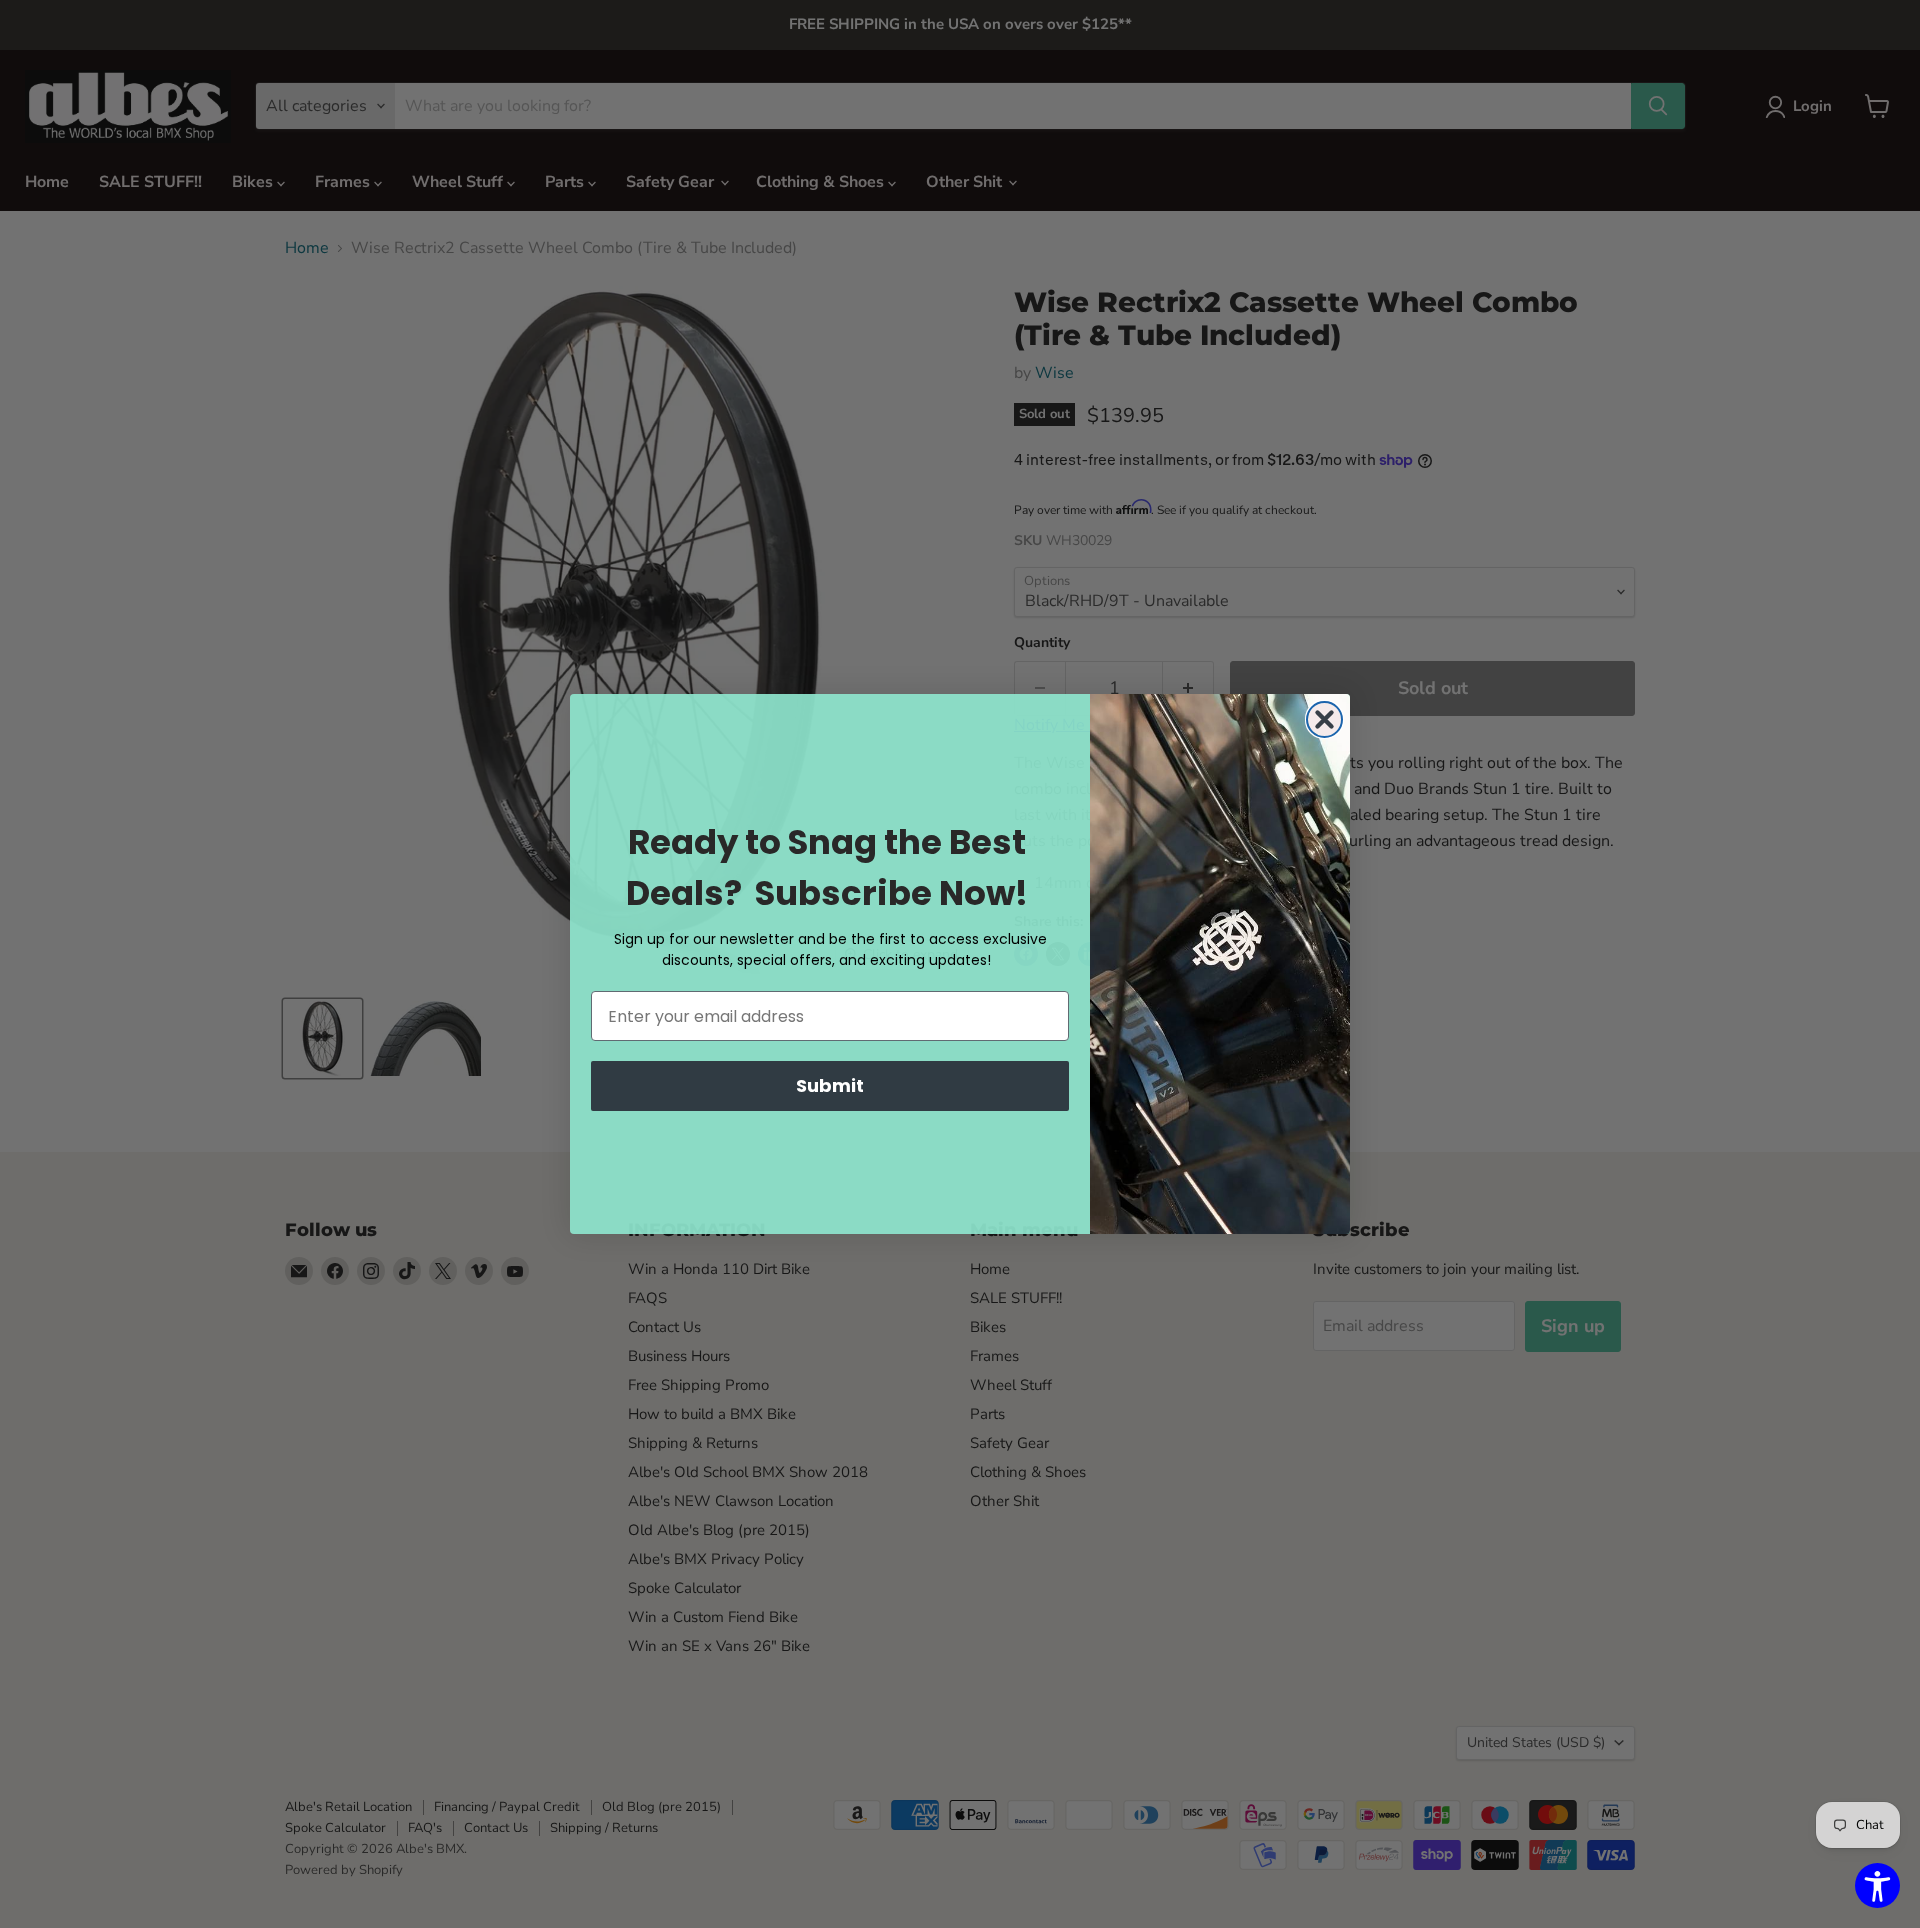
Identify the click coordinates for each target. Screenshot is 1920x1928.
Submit (830, 1085)
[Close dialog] (1324, 719)
